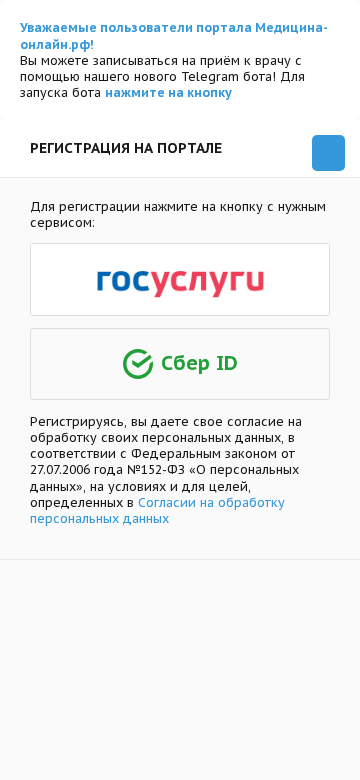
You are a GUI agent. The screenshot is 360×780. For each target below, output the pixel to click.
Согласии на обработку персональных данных (157, 510)
